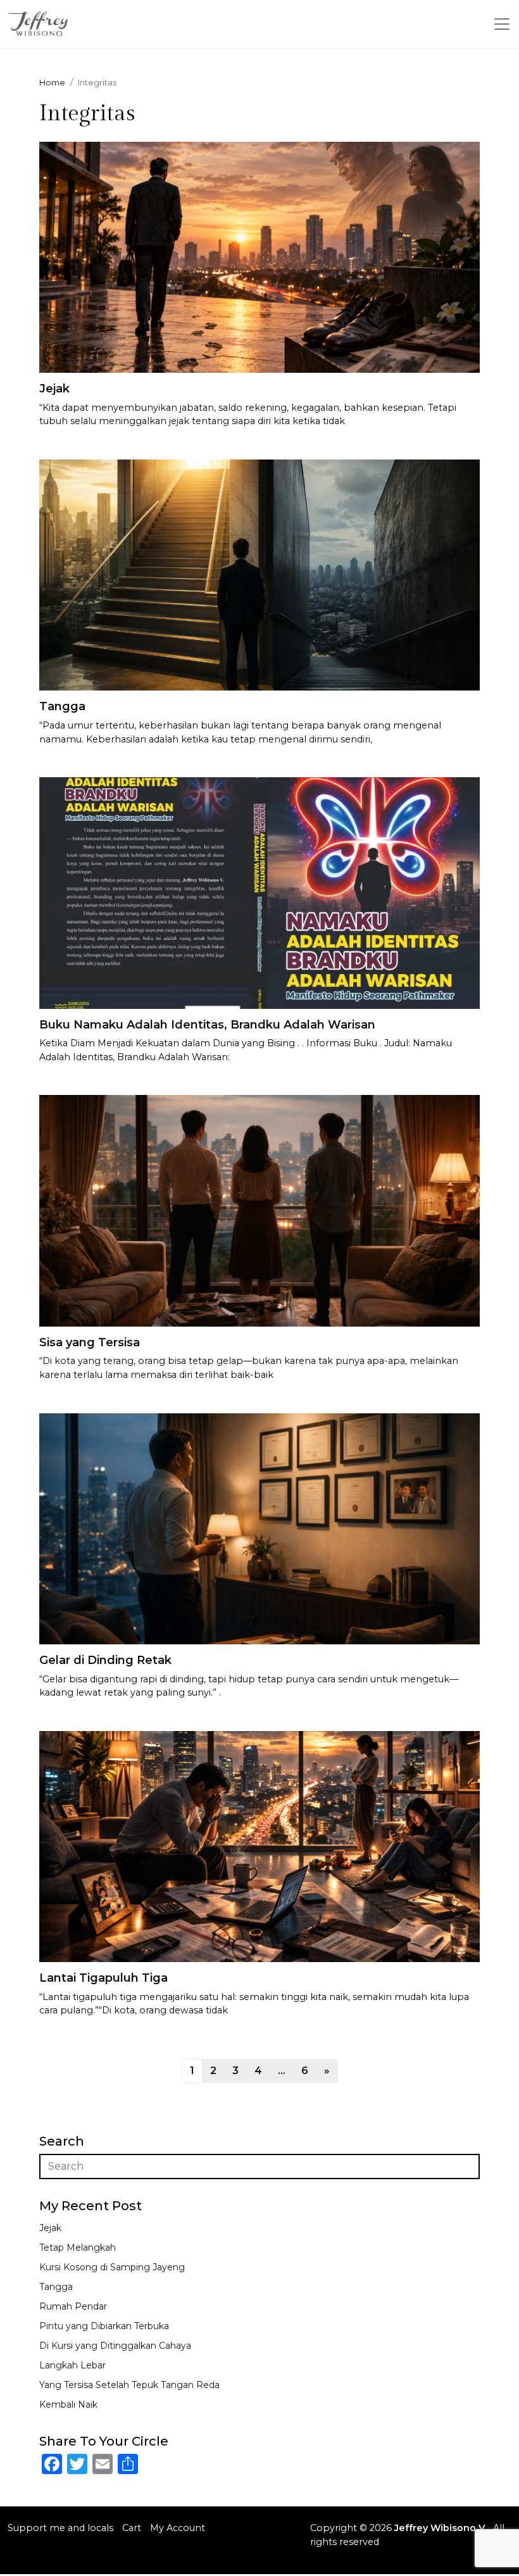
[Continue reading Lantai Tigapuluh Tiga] (259, 1846)
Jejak (54, 389)
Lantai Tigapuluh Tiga (103, 1978)
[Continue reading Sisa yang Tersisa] (259, 1210)
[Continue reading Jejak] (259, 257)
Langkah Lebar (72, 2365)
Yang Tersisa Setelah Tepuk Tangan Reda (129, 2385)
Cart (132, 2528)
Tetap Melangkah (78, 2248)
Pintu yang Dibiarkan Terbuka (104, 2326)
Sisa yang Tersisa (90, 1342)
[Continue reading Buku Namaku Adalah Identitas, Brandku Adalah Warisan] (259, 892)
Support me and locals (60, 2528)
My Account (178, 2528)
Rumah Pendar (73, 2306)
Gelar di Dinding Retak (105, 1660)
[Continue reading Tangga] (259, 574)
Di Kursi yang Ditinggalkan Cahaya (115, 2346)
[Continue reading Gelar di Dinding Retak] (259, 1528)
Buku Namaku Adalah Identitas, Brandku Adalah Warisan (207, 1025)
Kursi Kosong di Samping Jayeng (112, 2267)
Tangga (62, 706)
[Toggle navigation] (502, 24)
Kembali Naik (68, 2404)
